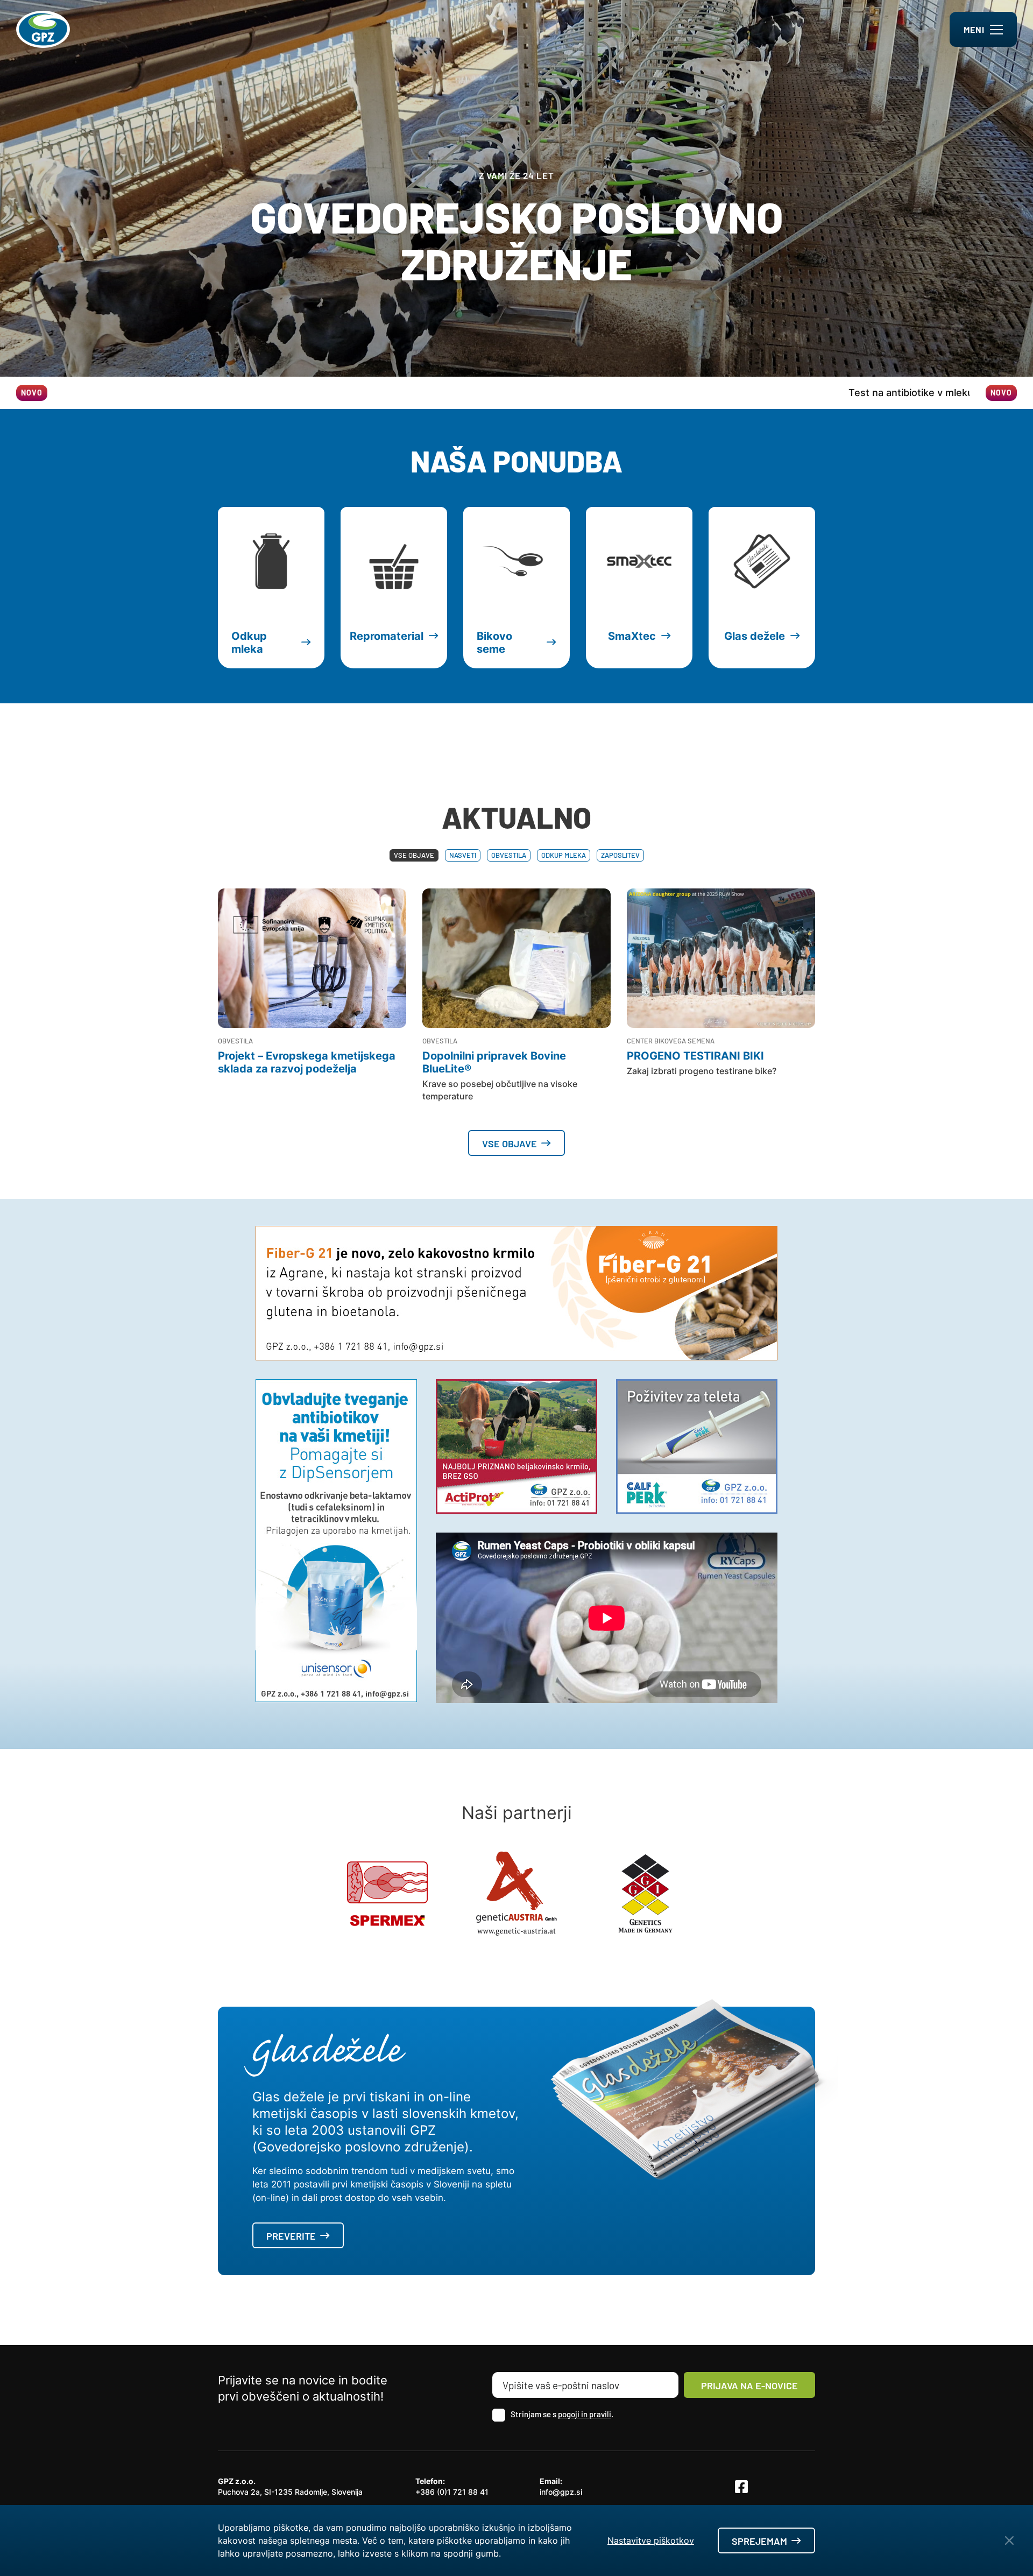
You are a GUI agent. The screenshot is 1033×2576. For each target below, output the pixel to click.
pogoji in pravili (585, 2414)
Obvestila (509, 855)
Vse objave (414, 855)
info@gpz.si (561, 2492)
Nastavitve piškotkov (651, 2540)
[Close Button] (1009, 2540)
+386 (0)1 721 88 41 (452, 2492)
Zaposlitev (620, 855)
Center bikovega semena (671, 1041)
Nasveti (463, 855)
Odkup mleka (564, 855)
